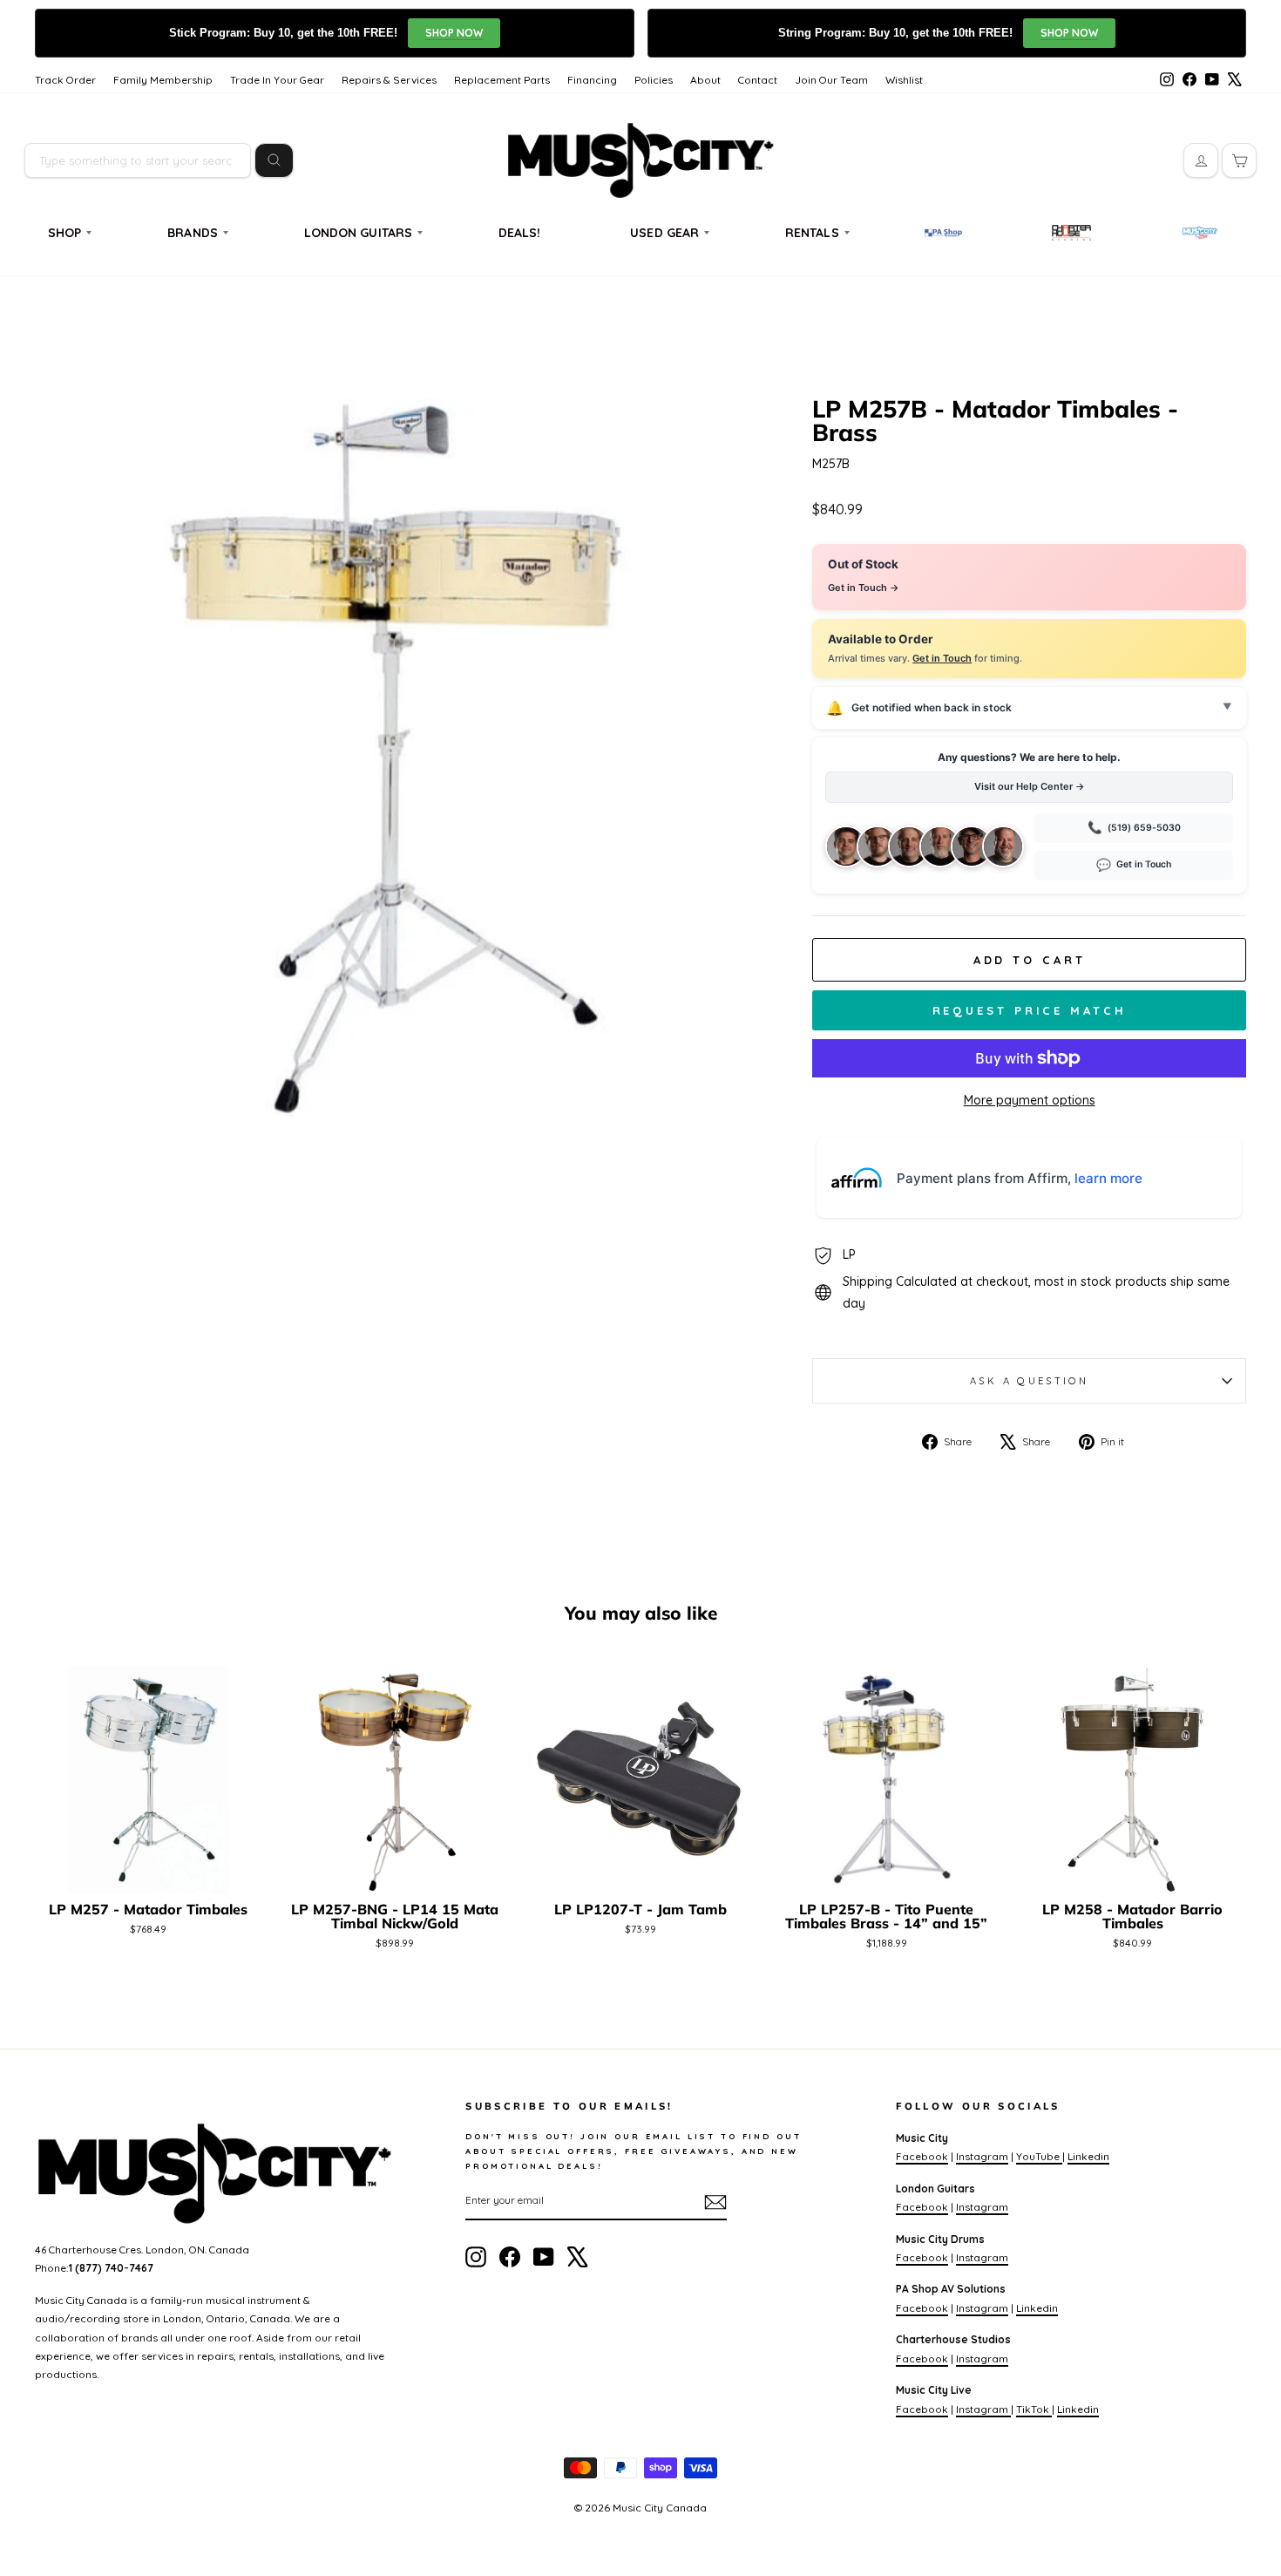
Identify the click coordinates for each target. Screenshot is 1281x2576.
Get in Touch (942, 658)
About (705, 80)
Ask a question (1029, 1381)
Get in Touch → (864, 588)
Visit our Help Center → (1030, 786)
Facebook (922, 2156)
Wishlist (904, 80)
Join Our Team (831, 80)
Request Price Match (1030, 1010)
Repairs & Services (389, 80)
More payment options (1030, 1100)
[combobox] (138, 160)
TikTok (1034, 2409)
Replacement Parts (502, 80)
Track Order (65, 80)
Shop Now (454, 33)
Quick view (149, 1872)
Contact (758, 80)
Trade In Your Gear (277, 80)
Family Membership (163, 80)
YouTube (1039, 2156)
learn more (1108, 1178)
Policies (654, 80)
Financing (592, 80)
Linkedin (1088, 2156)
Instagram (982, 2156)
